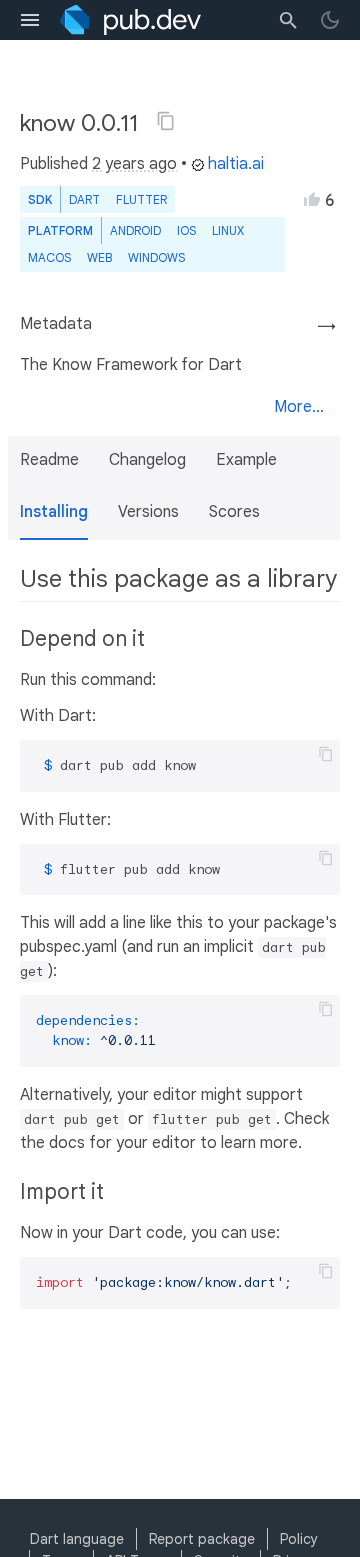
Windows (156, 257)
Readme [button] (49, 460)
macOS (49, 257)
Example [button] (246, 460)
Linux (228, 230)
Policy (299, 1539)
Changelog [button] (147, 460)
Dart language (77, 1539)
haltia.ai (236, 164)
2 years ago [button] (134, 164)
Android (135, 230)
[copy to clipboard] (326, 754)
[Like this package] (312, 199)
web (99, 257)
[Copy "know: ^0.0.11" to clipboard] (166, 121)
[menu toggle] (30, 20)
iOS (186, 230)
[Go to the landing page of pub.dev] (130, 20)
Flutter (141, 199)
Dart (84, 199)
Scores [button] (234, 512)
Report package (202, 1539)
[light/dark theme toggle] (330, 20)
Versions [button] (148, 512)
